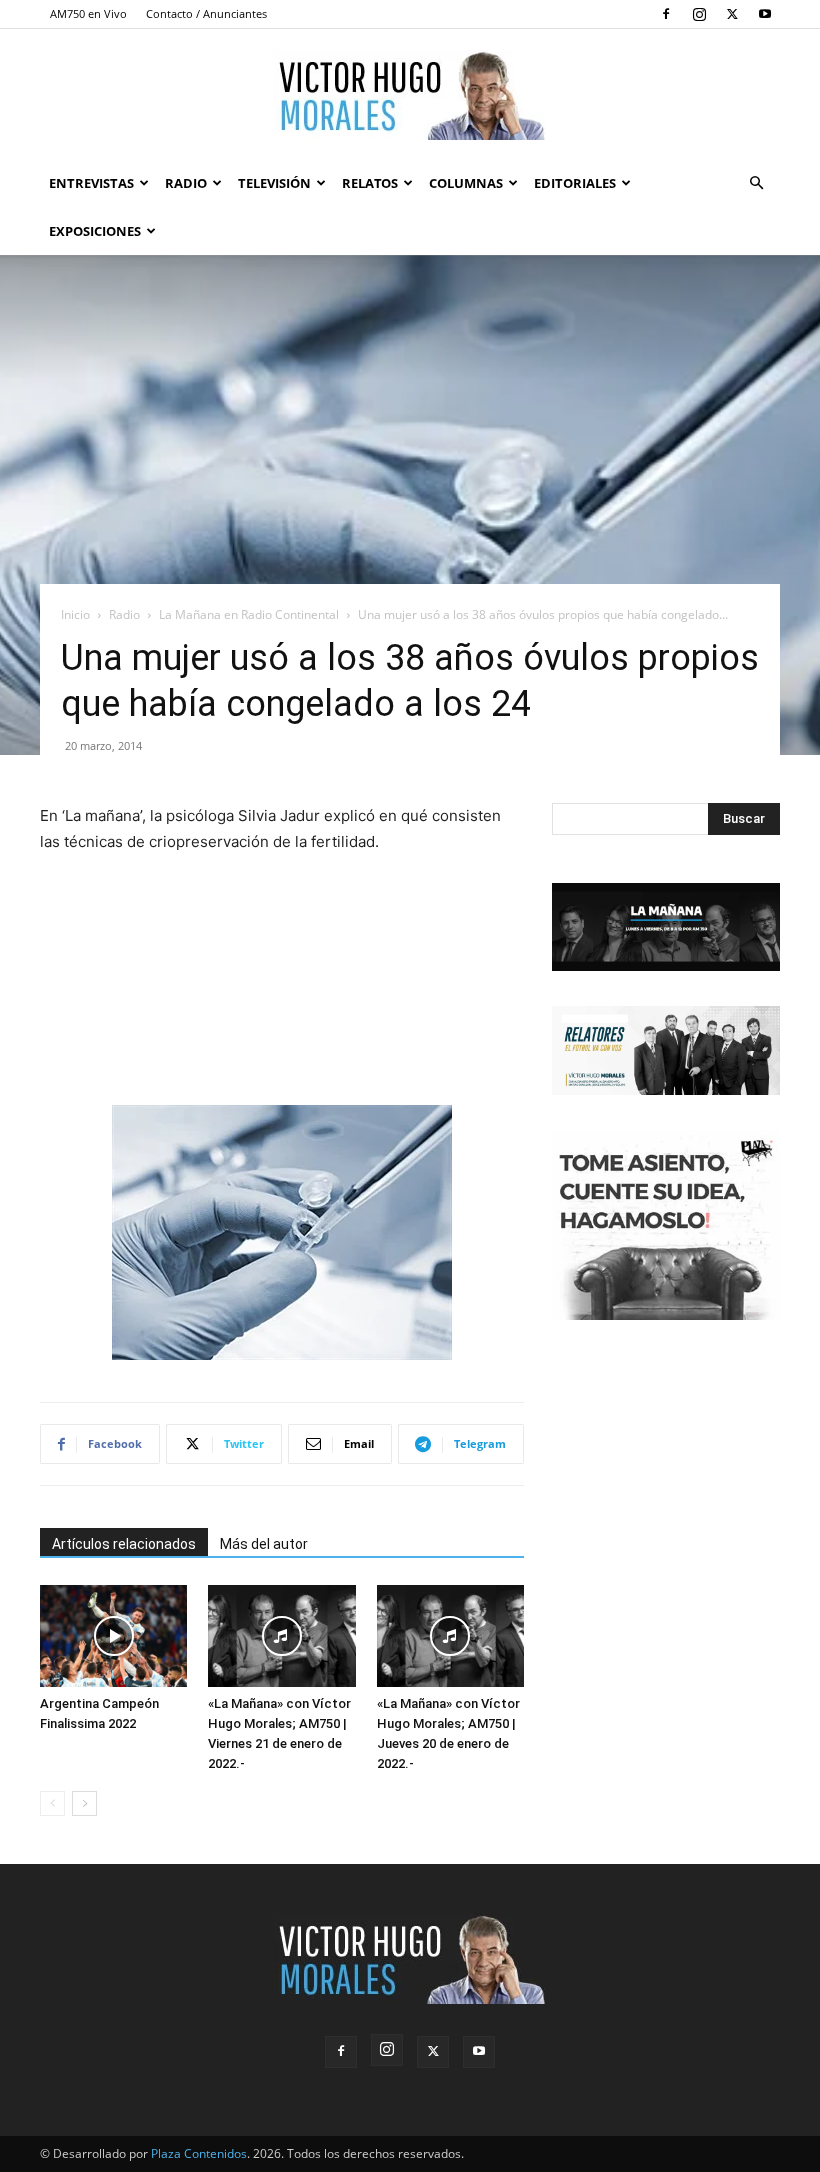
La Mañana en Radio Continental (249, 614)
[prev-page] (52, 1803)
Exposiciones (95, 231)
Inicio (75, 614)
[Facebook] (666, 14)
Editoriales (575, 183)
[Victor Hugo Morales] (410, 95)
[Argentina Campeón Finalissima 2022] (113, 1635)
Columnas (466, 183)
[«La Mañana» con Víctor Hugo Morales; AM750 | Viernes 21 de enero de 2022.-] (281, 1635)
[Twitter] (732, 14)
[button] (756, 183)
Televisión (274, 183)
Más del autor (264, 1544)
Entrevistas (91, 183)
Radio (186, 183)
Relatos (370, 183)
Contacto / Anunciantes (206, 13)
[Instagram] (699, 14)
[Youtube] (765, 14)
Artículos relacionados (124, 1544)
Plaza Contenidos (199, 2153)
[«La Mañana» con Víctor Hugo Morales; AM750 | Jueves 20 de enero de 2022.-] (450, 1635)
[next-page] (84, 1803)
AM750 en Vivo (88, 13)
